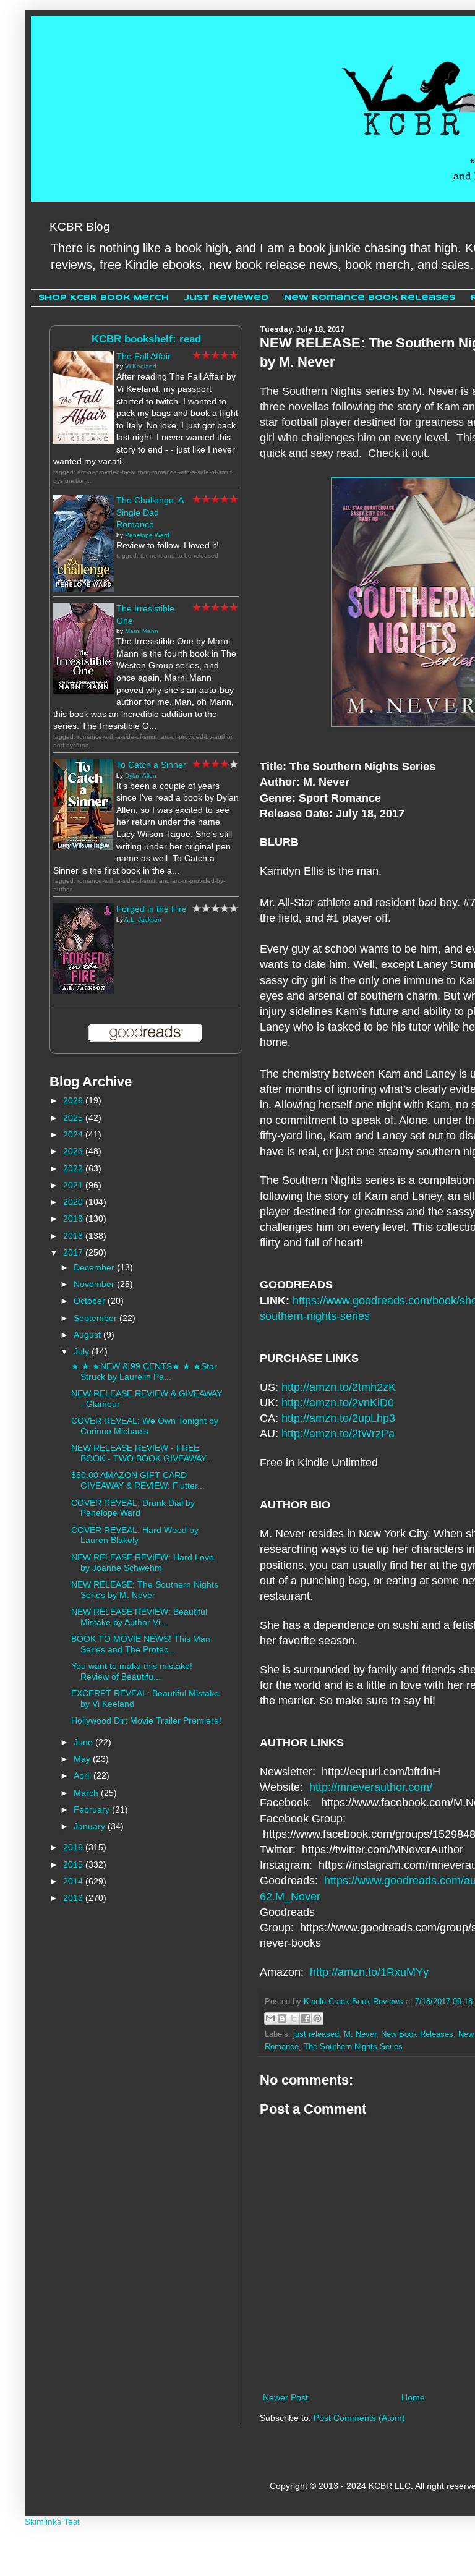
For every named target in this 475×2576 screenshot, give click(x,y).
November (95, 1284)
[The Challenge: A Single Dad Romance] (83, 589)
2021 (74, 1185)
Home (413, 2397)
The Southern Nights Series (353, 2047)
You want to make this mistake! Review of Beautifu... (132, 1671)
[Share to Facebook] (306, 2018)
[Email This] (270, 2018)
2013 (74, 1898)
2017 (74, 1252)
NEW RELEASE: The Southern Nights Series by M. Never (145, 1590)
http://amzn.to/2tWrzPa (338, 1434)
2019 (74, 1218)
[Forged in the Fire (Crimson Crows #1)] (83, 991)
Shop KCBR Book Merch (104, 298)
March (87, 1793)
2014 (74, 1881)
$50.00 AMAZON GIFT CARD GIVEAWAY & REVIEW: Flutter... (138, 1480)
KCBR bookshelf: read (146, 339)
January (91, 1826)
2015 (74, 1864)
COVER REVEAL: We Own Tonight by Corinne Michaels (145, 1426)
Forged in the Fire (152, 909)
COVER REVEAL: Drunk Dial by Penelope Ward (133, 1508)
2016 (74, 1847)
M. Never (360, 2034)
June (84, 1742)
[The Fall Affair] (83, 441)
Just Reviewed (226, 298)
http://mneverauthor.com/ (371, 1787)
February (93, 1809)
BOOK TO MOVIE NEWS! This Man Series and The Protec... (141, 1644)
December (95, 1267)
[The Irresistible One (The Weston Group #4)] (83, 691)
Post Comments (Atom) (359, 2418)
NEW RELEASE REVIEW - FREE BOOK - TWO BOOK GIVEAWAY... (142, 1453)
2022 (74, 1168)
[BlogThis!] (282, 2018)
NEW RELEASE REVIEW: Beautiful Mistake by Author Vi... (139, 1617)
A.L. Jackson (143, 920)
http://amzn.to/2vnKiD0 (338, 1403)
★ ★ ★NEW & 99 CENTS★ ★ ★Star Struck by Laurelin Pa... (144, 1371)
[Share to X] (294, 2018)
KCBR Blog (80, 227)
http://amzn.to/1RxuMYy (369, 1972)
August (88, 1335)
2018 (74, 1236)
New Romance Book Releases (370, 298)
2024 (74, 1134)
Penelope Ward (147, 535)
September (96, 1318)
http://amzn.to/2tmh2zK (339, 1387)
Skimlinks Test (52, 2522)
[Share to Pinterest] (317, 2018)
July (83, 1351)
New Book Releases (417, 2034)
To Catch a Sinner (151, 765)
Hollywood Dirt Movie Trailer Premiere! (146, 1720)
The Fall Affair (143, 356)
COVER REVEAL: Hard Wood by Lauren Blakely (135, 1535)
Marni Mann (142, 631)
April (83, 1775)
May (83, 1759)
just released (316, 2034)
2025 (74, 1118)
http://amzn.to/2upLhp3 (338, 1418)
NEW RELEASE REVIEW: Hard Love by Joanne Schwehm (143, 1562)
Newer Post (285, 2397)
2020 (74, 1202)
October (91, 1301)
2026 (74, 1100)
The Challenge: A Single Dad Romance (150, 512)
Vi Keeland (141, 366)
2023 (74, 1151)
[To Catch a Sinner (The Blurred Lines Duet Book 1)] (83, 847)
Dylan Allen (141, 776)
